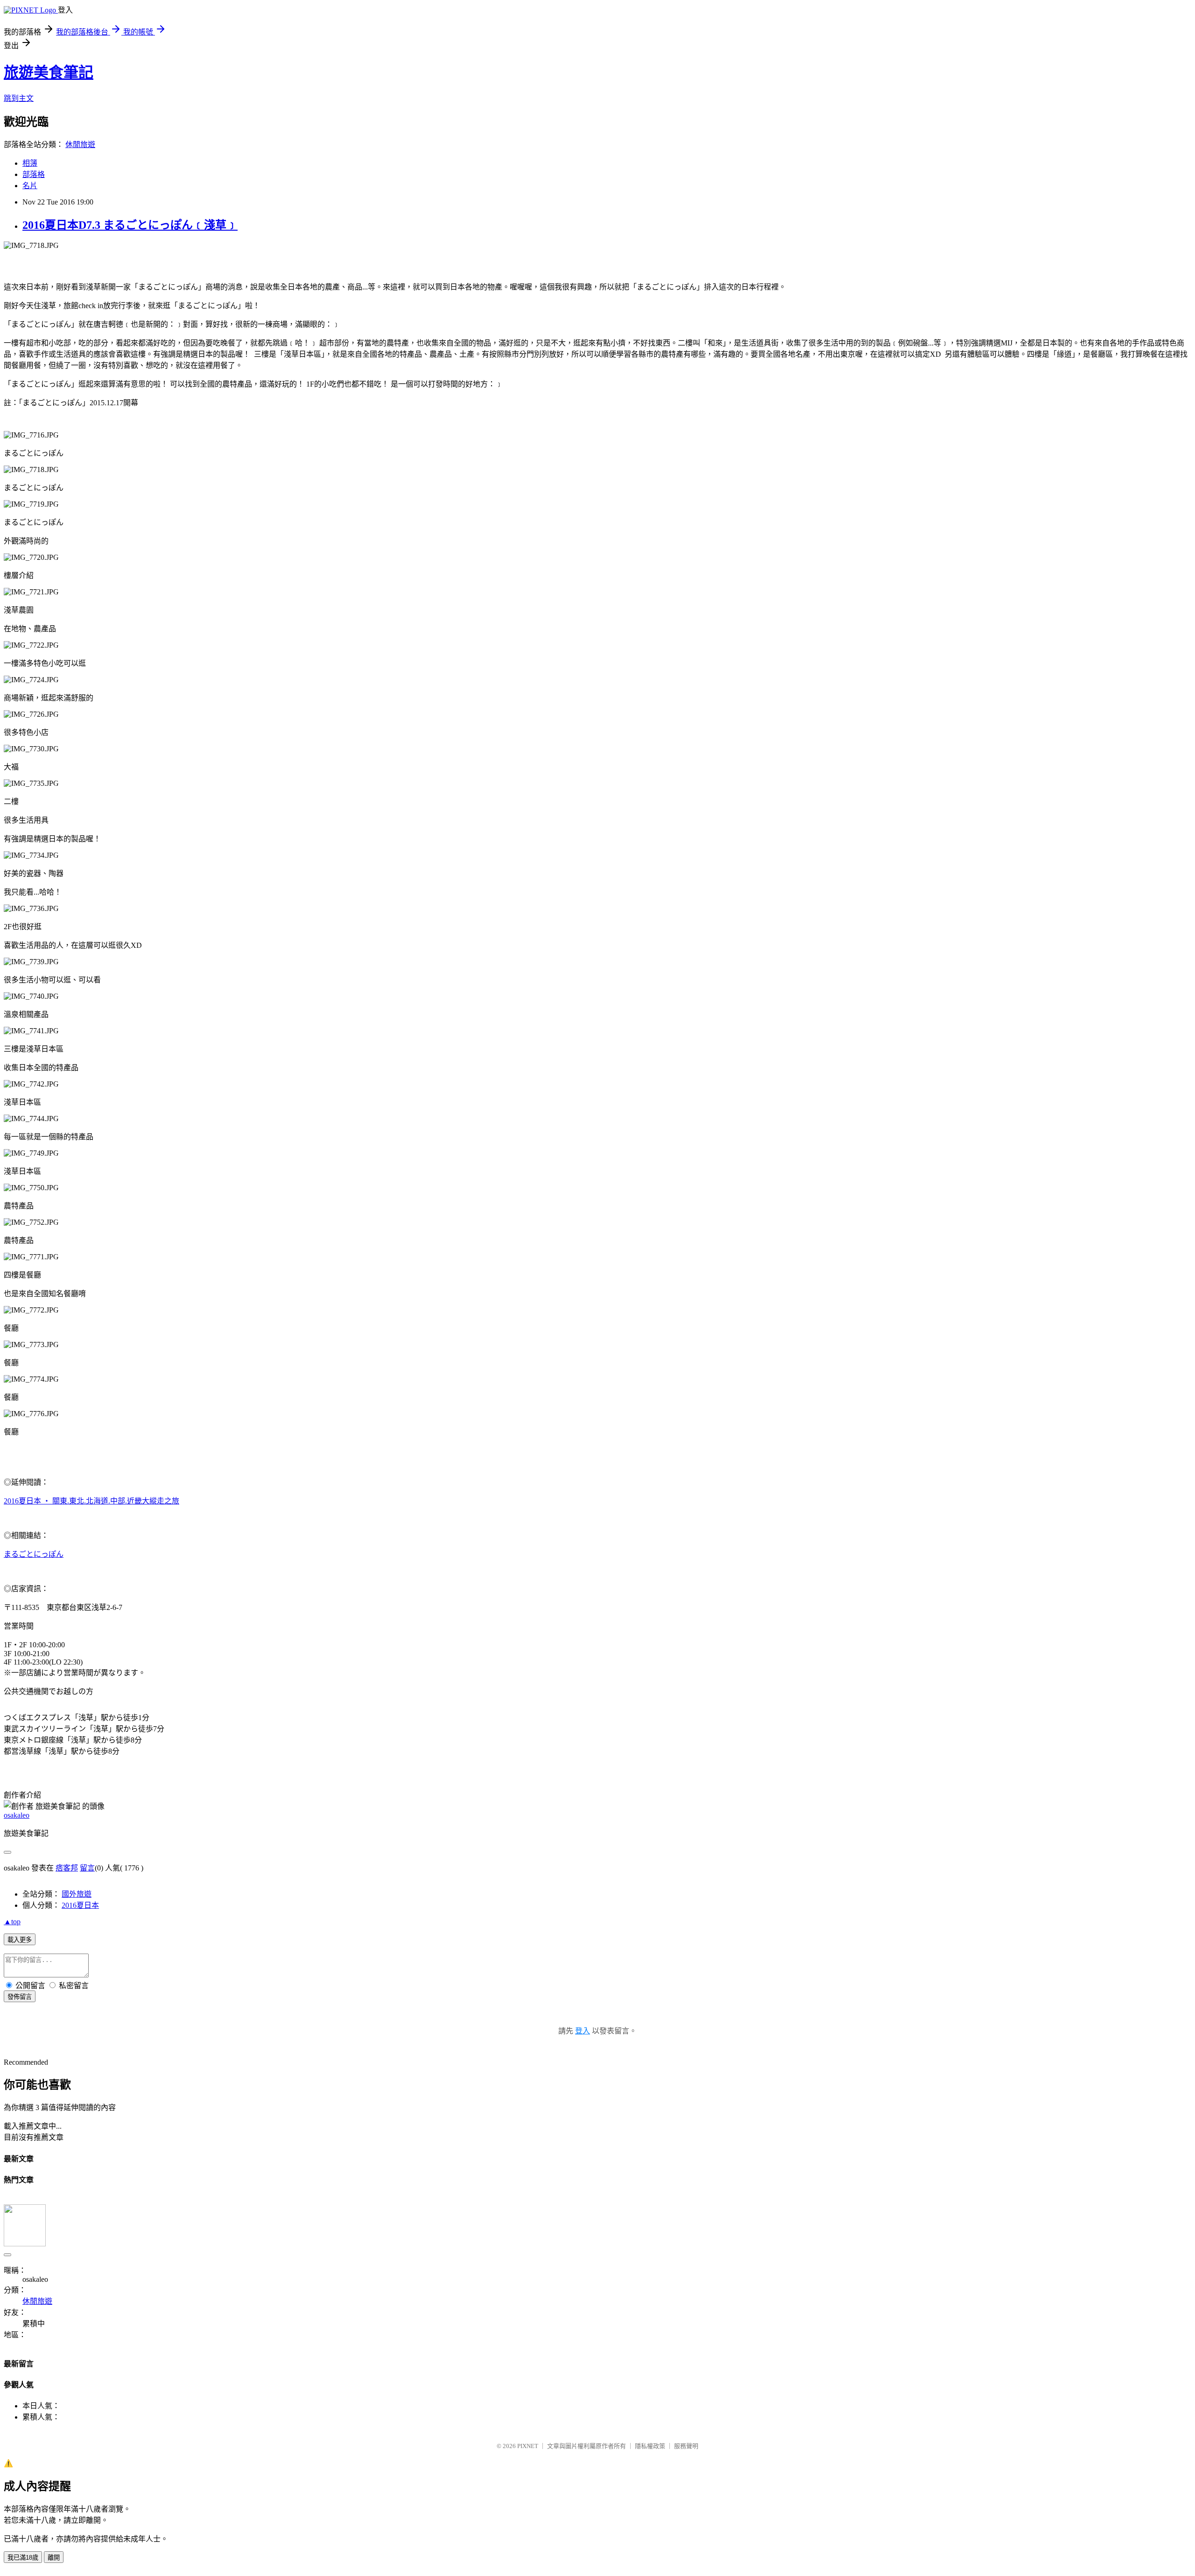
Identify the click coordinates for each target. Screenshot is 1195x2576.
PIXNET (528, 2446)
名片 (30, 186)
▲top (12, 1922)
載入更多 (20, 1940)
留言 (87, 1868)
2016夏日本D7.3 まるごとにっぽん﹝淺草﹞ (130, 225)
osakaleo (17, 1815)
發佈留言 (20, 1997)
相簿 (30, 163)
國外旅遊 (77, 1894)
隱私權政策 (650, 2446)
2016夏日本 (80, 1905)
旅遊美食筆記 (49, 72)
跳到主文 (19, 98)
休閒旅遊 (80, 145)
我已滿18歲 (23, 2558)
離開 (54, 2558)
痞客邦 (67, 1868)
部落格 (34, 174)
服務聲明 (686, 2446)
